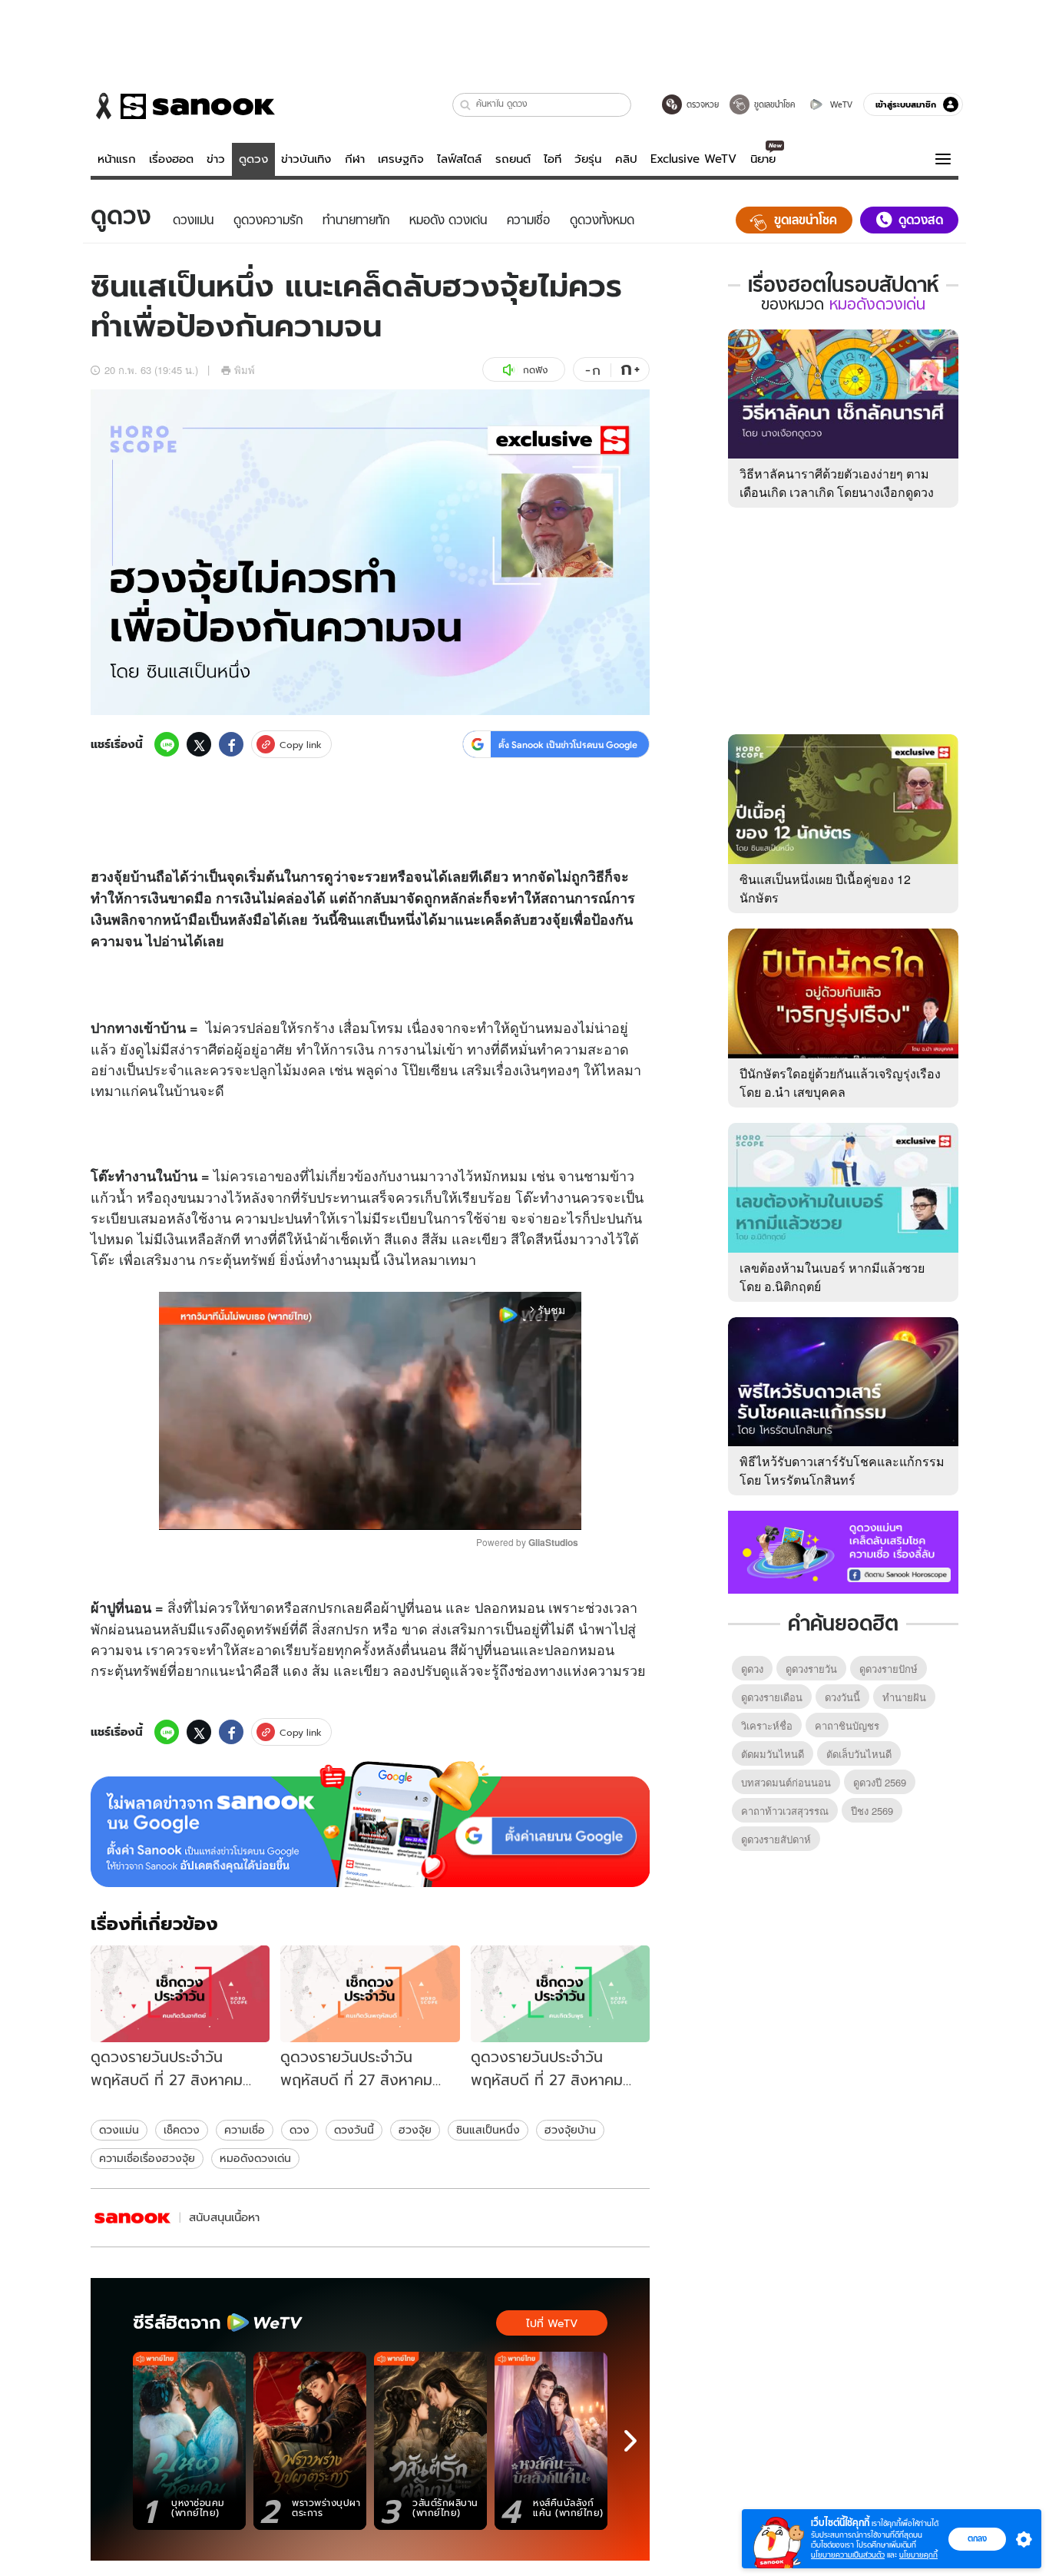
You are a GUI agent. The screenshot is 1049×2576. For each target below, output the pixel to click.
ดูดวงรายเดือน (772, 1697)
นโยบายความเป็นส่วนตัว (848, 2555)
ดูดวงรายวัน (811, 1669)
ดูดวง (253, 159)
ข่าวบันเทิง (306, 159)
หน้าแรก (117, 159)
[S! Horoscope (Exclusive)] (133, 2218)
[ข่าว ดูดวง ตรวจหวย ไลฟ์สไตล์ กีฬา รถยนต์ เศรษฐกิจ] (183, 106)
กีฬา (355, 159)
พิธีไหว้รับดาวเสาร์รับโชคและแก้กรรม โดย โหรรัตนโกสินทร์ (842, 1470)
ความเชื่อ (245, 2130)
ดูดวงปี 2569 (880, 1782)
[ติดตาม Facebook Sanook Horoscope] (843, 1551)
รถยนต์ (513, 159)
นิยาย (763, 159)
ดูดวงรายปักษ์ (889, 1669)
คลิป (626, 159)
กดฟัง (535, 370)
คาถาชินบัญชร (847, 1725)
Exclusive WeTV (693, 159)
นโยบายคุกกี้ (918, 2555)
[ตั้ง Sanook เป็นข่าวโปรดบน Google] (370, 1824)
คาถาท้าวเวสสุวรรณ (785, 1811)
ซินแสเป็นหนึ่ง (488, 2130)
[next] (630, 2441)
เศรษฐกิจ (401, 159)
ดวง (299, 2130)
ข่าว (216, 159)
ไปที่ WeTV (552, 2323)
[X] (199, 744)
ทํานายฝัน (904, 1697)
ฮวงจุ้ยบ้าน (570, 2130)
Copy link (301, 745)
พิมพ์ (245, 370)
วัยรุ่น (588, 159)
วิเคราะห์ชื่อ (767, 1725)
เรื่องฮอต (171, 159)
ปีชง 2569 (872, 1811)
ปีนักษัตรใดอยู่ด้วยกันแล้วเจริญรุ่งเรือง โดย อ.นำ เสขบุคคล (840, 1083)
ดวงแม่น (119, 2130)
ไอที (553, 159)
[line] (167, 744)
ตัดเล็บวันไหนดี (859, 1754)
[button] (466, 105)
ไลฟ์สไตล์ (459, 159)
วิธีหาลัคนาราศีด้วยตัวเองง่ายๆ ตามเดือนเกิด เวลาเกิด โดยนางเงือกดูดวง (837, 483)
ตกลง (977, 2538)
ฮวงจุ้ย (415, 2130)
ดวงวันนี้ (354, 2130)
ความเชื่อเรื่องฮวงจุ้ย (147, 2158)
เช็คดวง (182, 2130)
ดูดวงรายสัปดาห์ (776, 1839)
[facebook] (231, 744)
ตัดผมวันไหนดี (773, 1754)
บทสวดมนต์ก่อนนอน (786, 1782)
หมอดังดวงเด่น (255, 2158)
